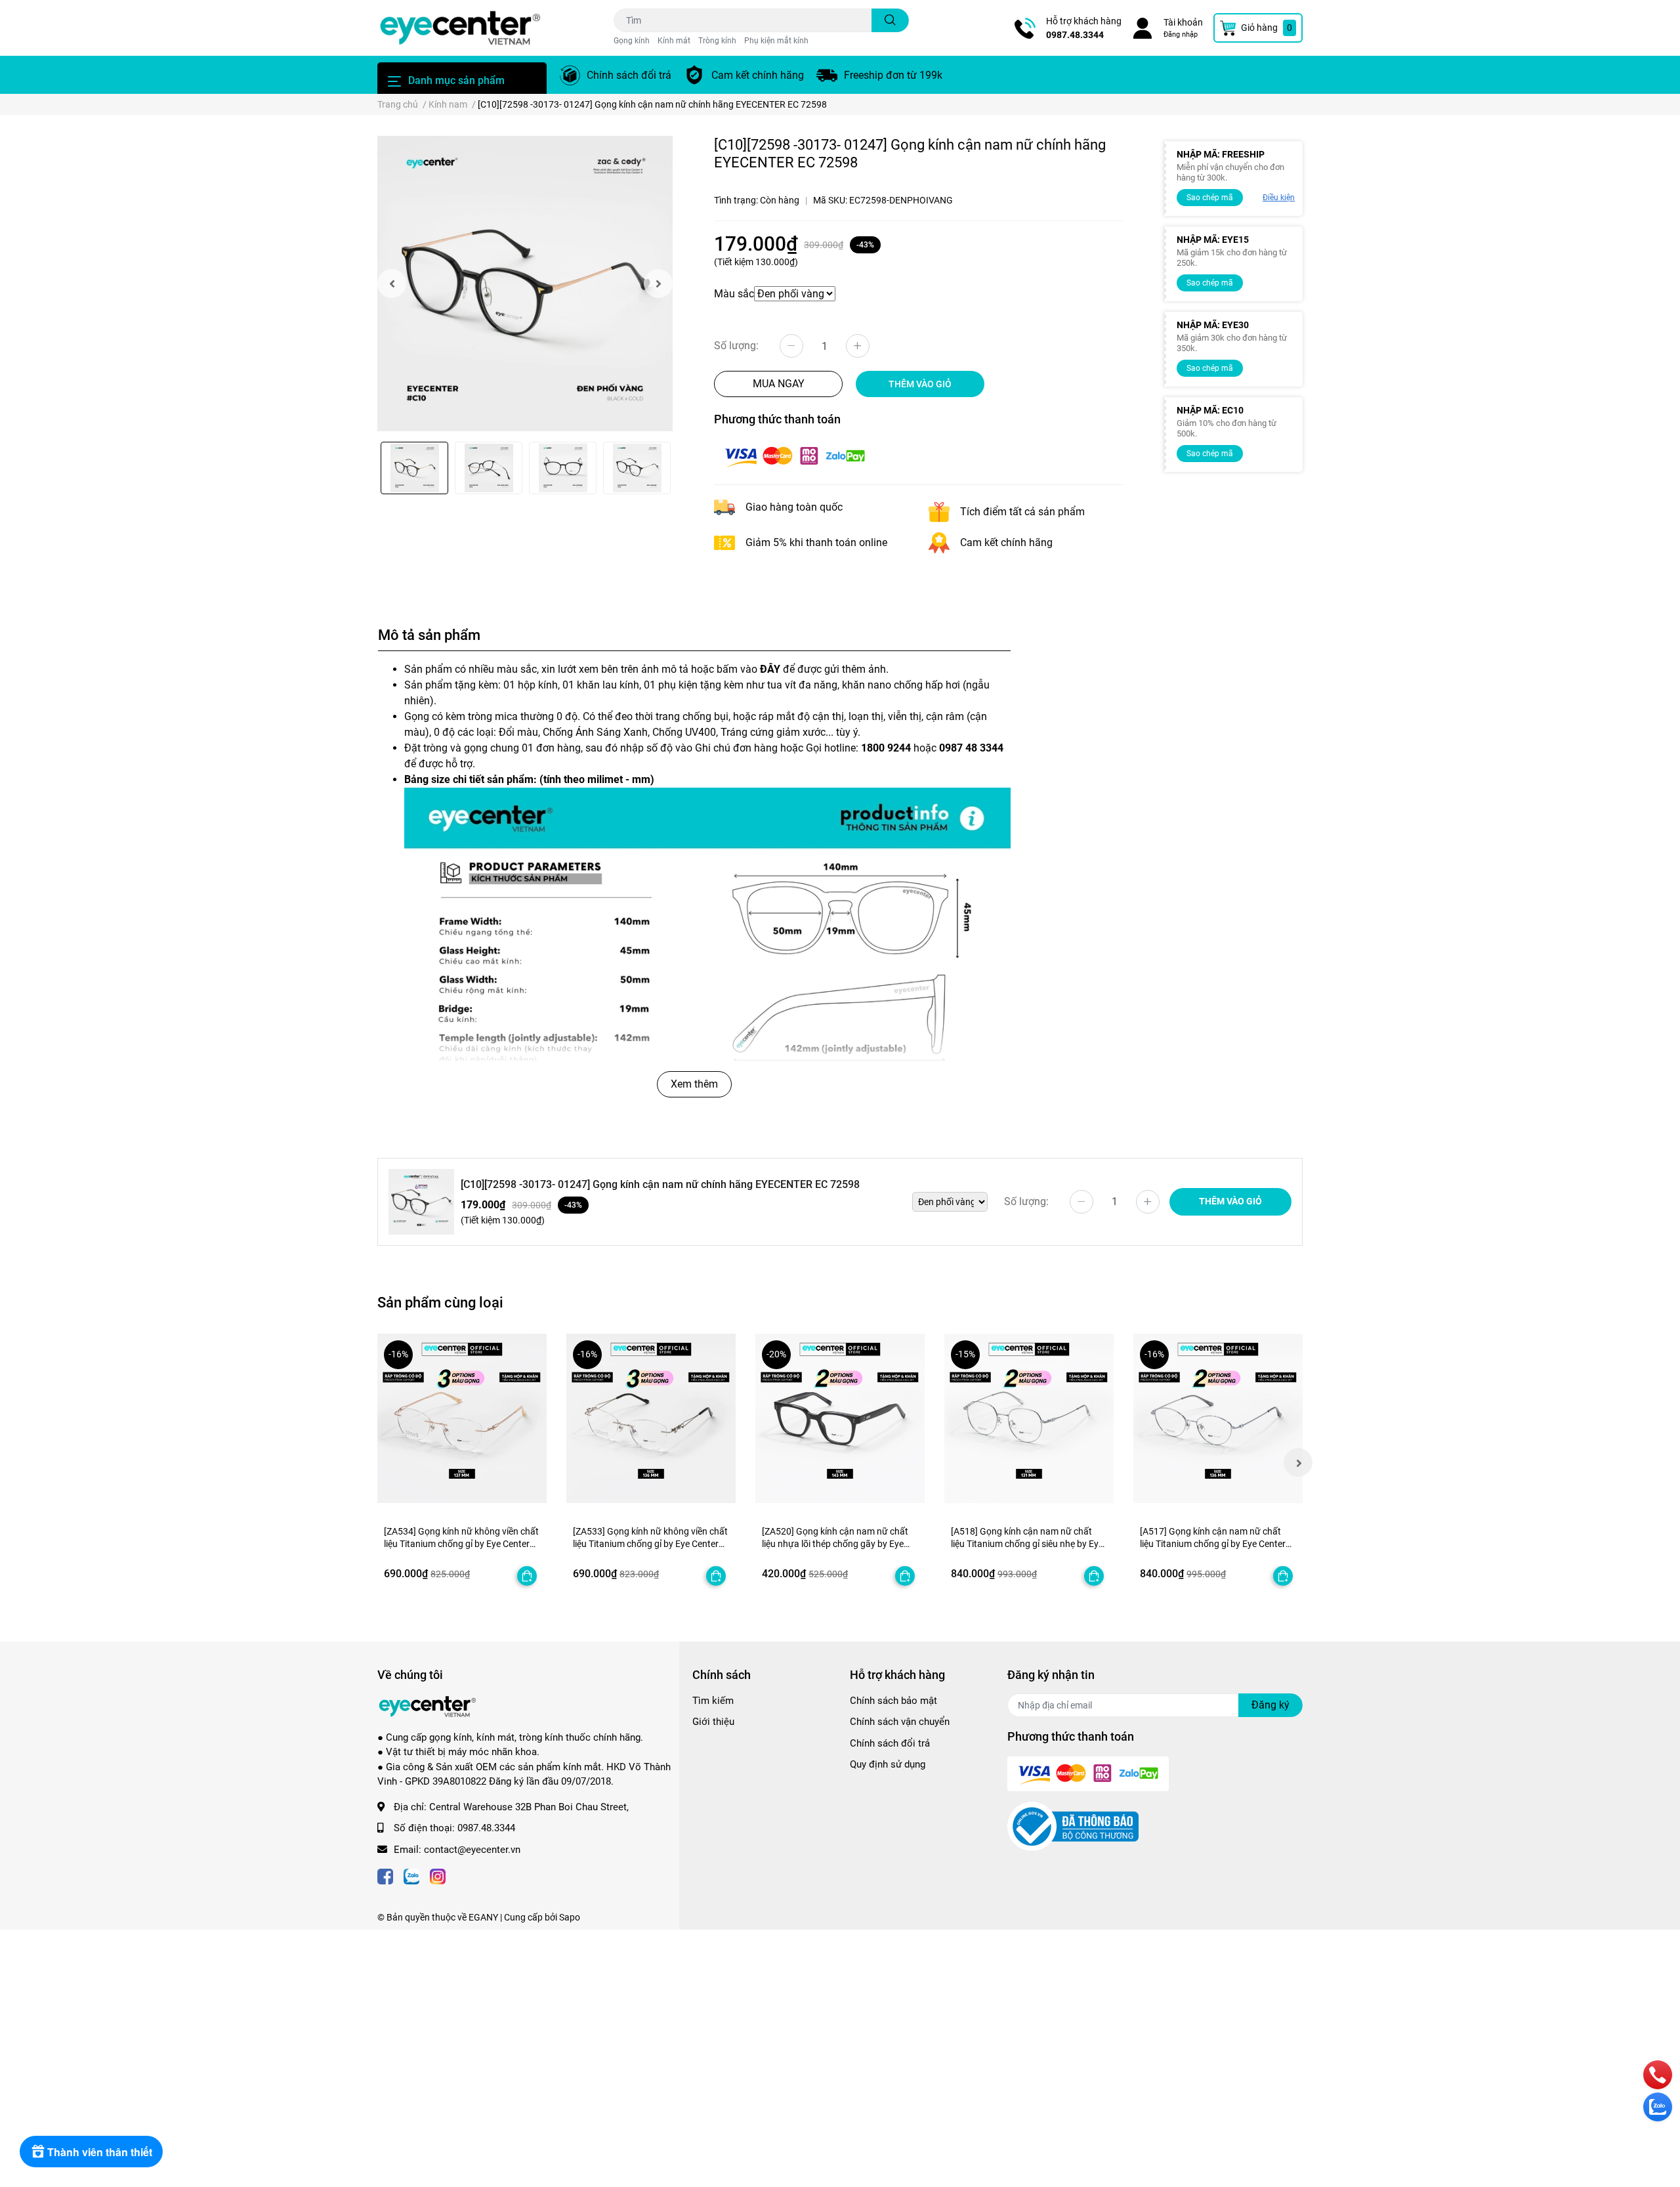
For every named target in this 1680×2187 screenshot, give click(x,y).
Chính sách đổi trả (629, 75)
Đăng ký (1270, 1705)
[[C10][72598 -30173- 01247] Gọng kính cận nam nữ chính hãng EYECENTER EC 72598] (525, 284)
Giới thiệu (713, 1722)
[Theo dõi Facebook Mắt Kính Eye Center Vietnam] (385, 1876)
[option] (525, 284)
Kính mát (674, 41)
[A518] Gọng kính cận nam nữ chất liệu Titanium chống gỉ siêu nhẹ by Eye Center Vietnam (1027, 1544)
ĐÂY (770, 669)
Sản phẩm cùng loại (440, 1302)
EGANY (483, 1917)
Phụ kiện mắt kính (776, 41)
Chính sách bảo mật (893, 1701)
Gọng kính (632, 41)
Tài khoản (1183, 22)
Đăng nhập (1181, 34)
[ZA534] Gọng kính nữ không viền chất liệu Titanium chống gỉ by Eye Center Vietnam (461, 1544)
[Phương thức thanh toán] (795, 456)
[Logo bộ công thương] (1073, 1826)
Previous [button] (392, 284)
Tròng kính (717, 41)
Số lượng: (736, 346)
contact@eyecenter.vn (472, 1850)
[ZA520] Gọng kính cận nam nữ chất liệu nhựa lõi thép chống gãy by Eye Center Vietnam (835, 1544)
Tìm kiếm (713, 1701)
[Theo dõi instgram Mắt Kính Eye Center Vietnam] (438, 1876)
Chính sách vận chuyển (900, 1722)
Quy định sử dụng (888, 1764)
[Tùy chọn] (527, 1576)
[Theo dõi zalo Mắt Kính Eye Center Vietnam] (411, 1876)
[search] (890, 20)
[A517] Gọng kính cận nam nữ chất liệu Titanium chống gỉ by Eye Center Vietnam (1213, 1544)
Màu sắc (734, 294)
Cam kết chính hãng (758, 75)
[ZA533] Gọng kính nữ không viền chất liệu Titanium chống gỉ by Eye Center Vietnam (650, 1544)
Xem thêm (694, 1084)
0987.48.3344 (1075, 35)
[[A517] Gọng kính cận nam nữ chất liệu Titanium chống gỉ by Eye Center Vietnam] (1218, 1418)
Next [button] (658, 284)
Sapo (570, 1917)
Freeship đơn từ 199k (893, 75)
